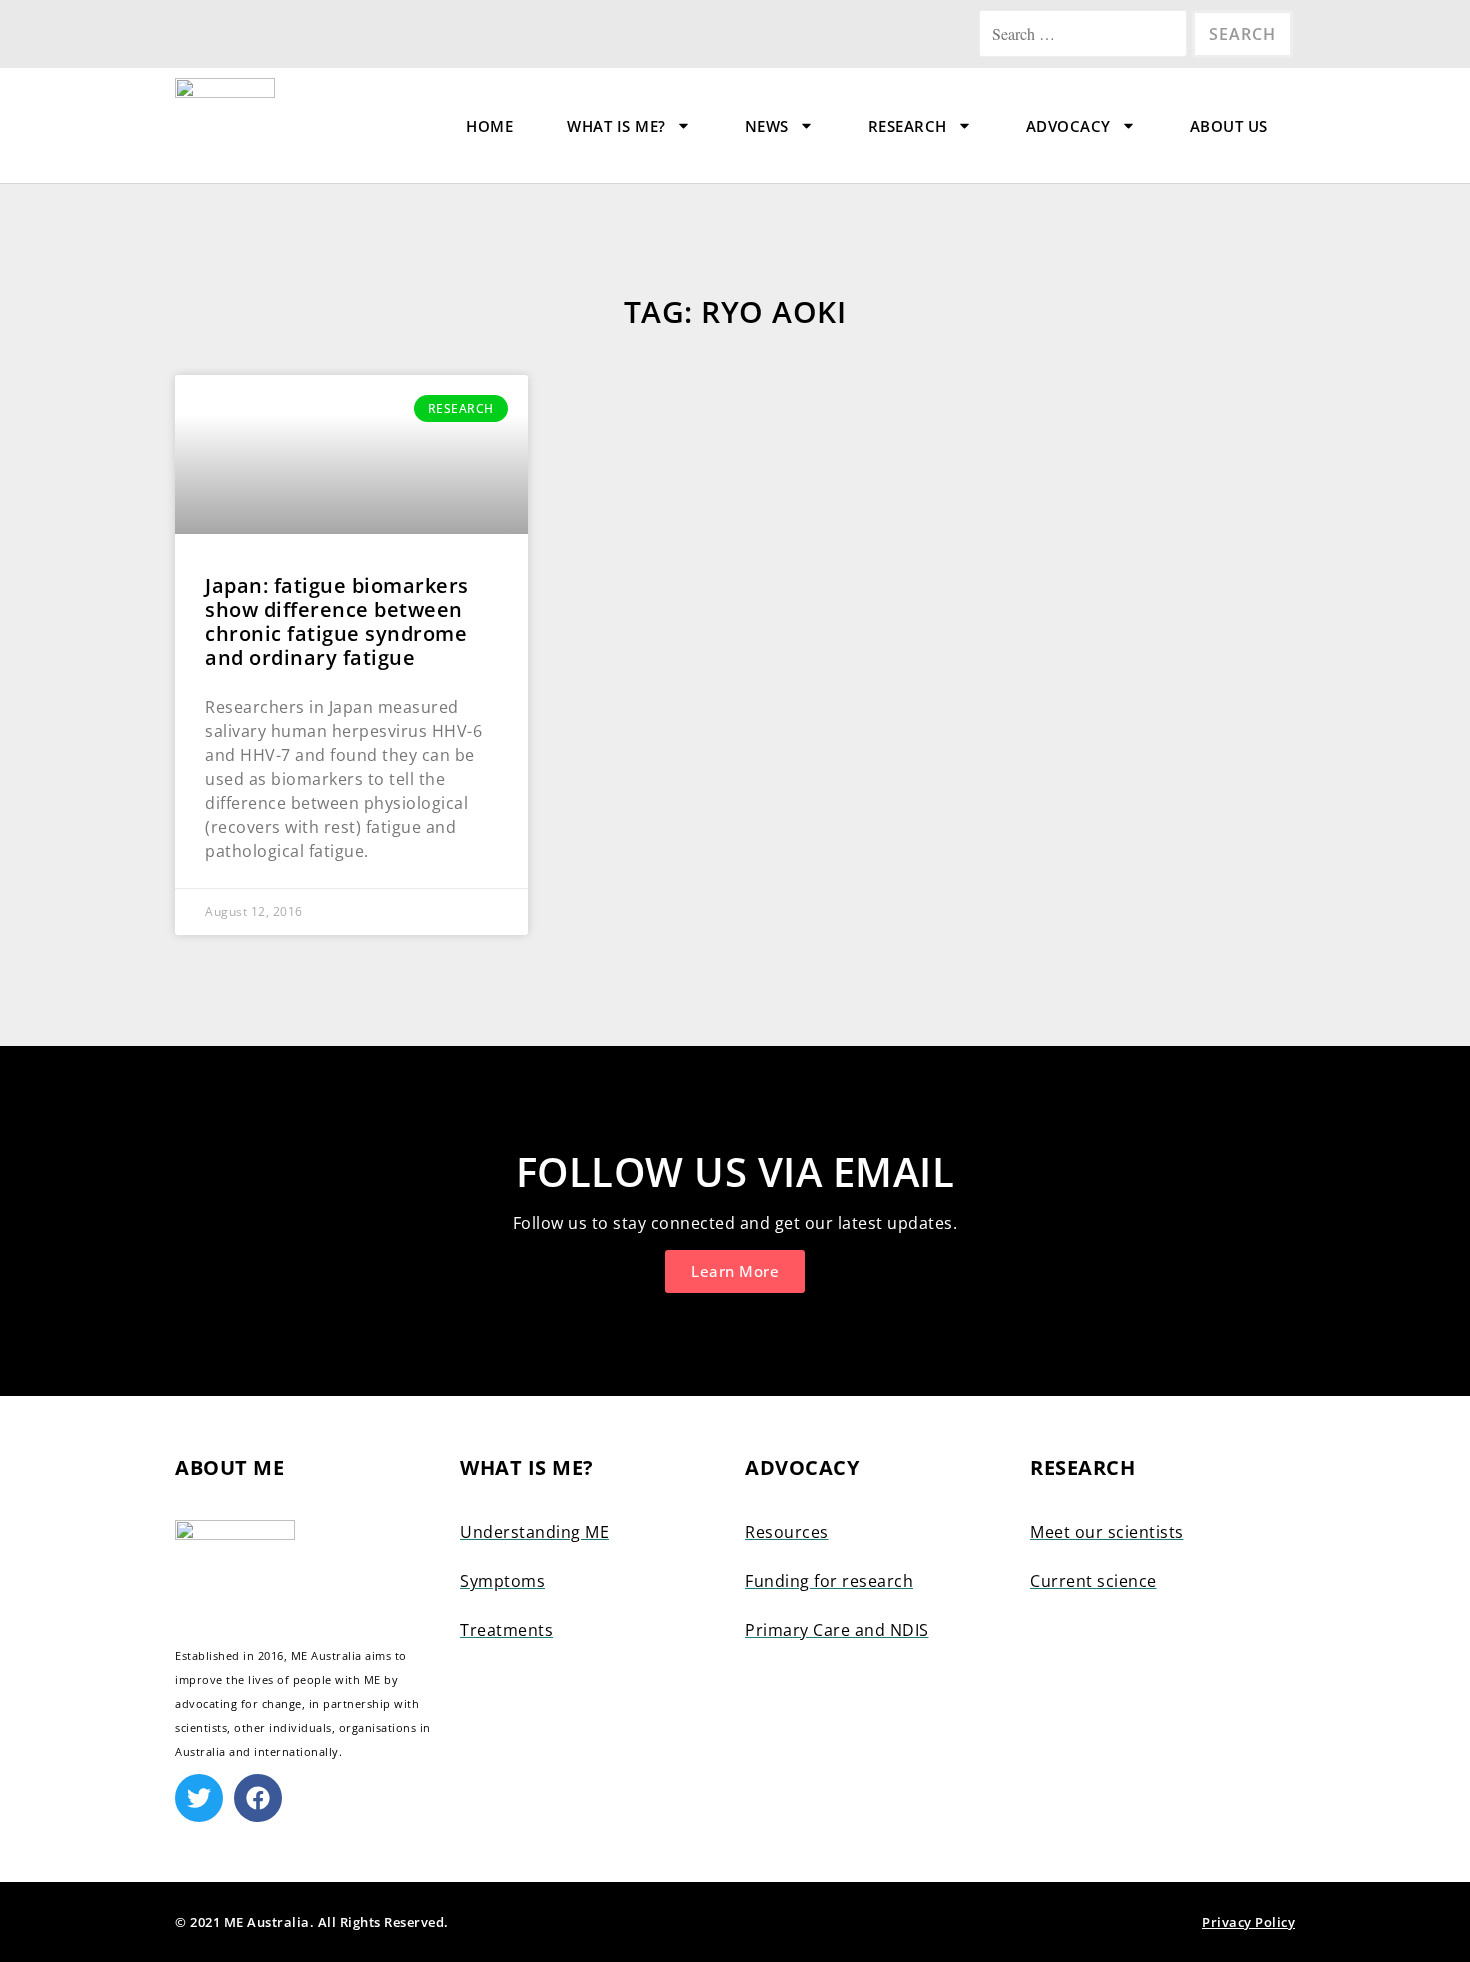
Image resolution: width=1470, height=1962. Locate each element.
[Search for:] (1085, 34)
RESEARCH (907, 126)
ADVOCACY (1068, 126)
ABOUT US (1229, 126)
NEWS (767, 126)
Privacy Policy (1248, 1922)
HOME (489, 126)
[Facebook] (258, 1798)
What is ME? (616, 126)
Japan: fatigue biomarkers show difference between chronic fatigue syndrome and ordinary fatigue (337, 621)
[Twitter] (199, 1798)
